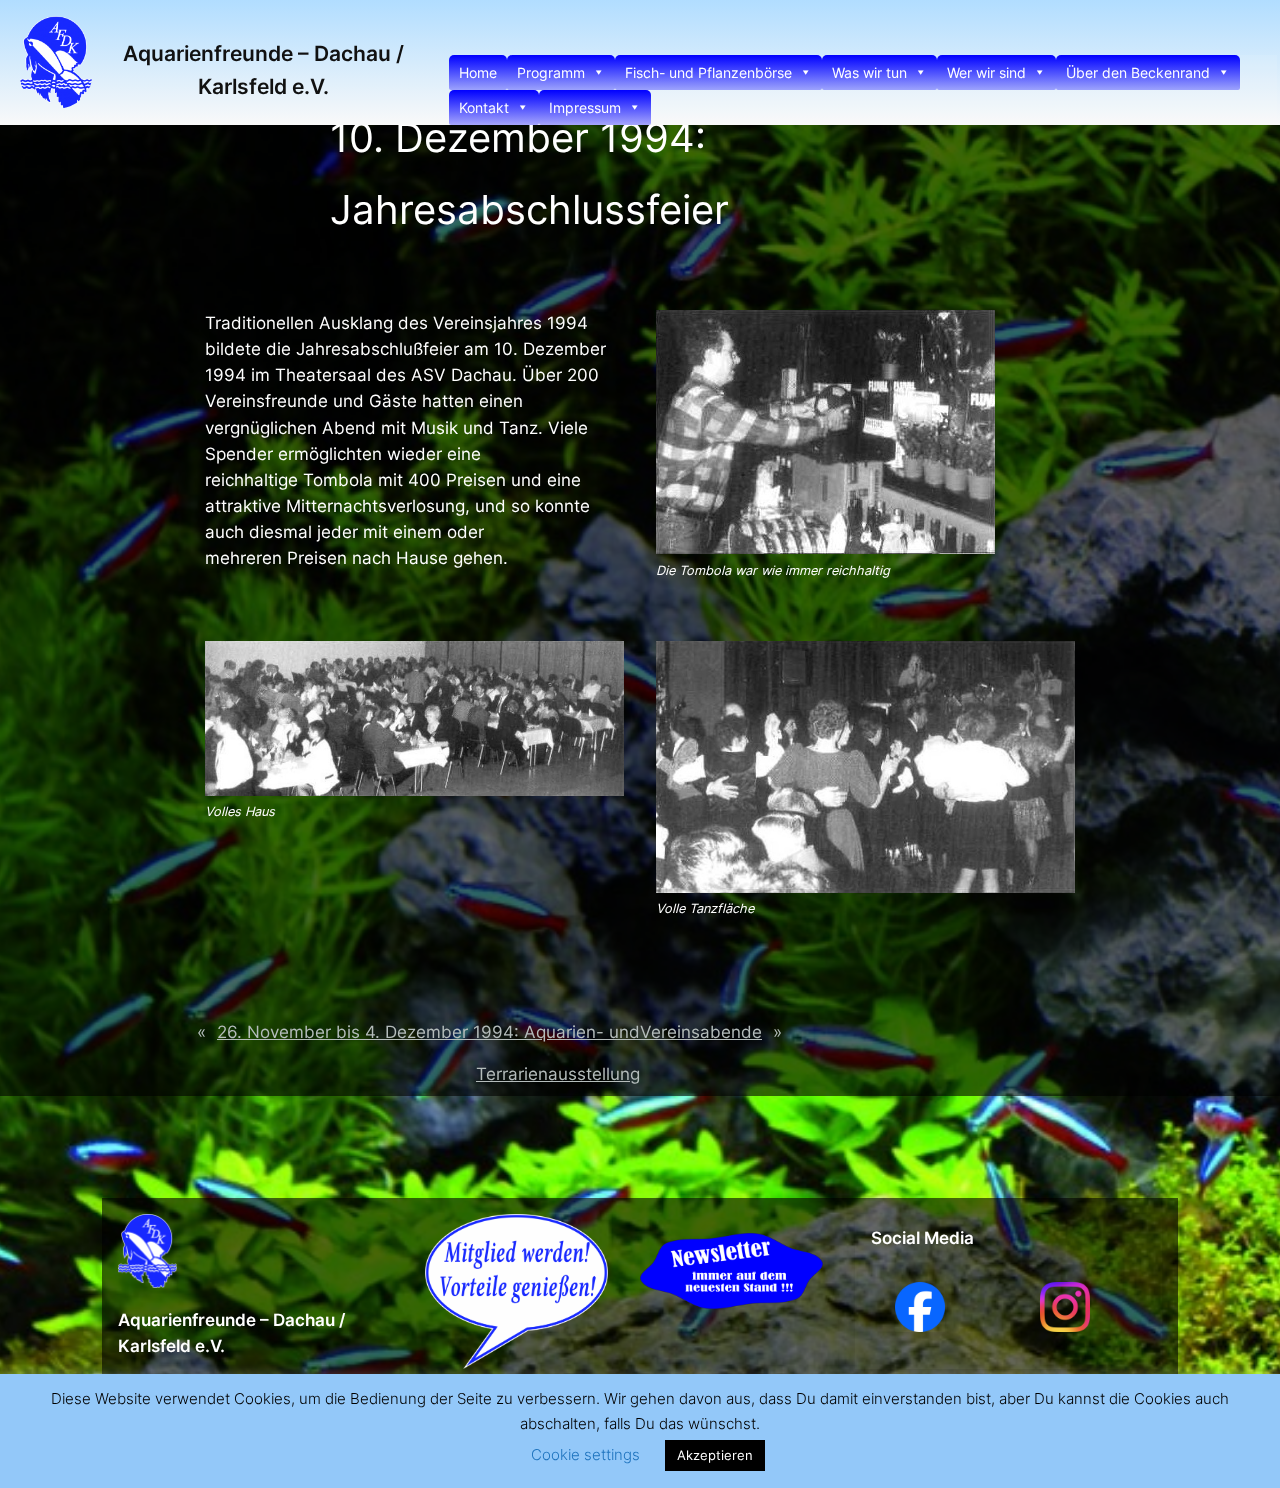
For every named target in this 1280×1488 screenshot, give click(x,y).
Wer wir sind (986, 72)
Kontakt (484, 107)
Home (478, 72)
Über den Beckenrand (1138, 72)
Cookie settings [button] (585, 1454)
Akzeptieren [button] (715, 1455)
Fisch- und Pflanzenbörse (708, 72)
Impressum (585, 107)
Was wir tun (869, 72)
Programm (551, 72)
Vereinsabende (701, 1032)
